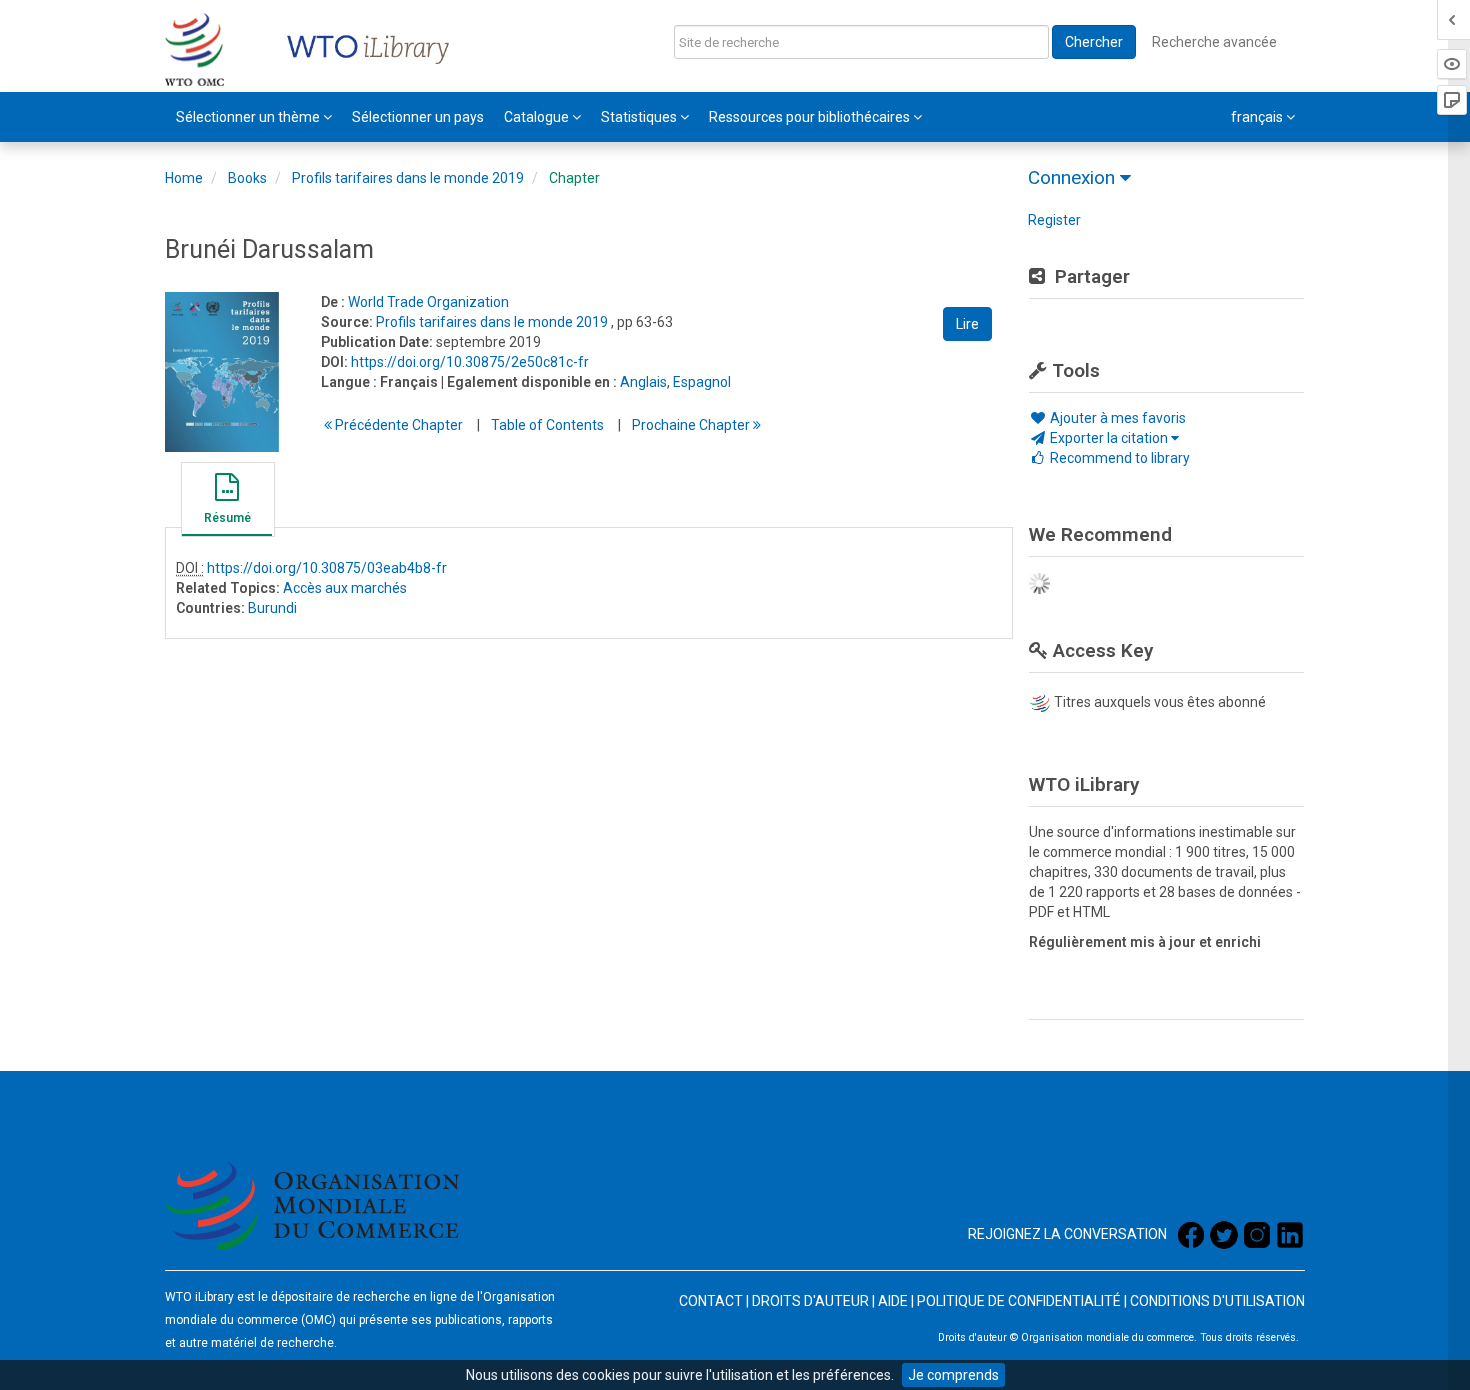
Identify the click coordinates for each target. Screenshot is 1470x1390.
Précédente (397, 425)
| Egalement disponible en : (529, 382)
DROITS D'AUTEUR (810, 1301)
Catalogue (538, 117)
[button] (227, 502)
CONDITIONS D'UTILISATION (1217, 1301)
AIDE (893, 1301)
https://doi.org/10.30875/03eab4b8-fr (327, 568)
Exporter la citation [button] (1109, 438)
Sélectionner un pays (418, 117)
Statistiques (640, 117)
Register (1054, 220)
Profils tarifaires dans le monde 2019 (408, 178)
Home (184, 178)
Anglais (643, 382)
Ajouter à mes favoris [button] (1116, 418)
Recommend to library (1118, 458)
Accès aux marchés (345, 588)
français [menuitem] (1258, 117)
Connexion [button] (1074, 177)
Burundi (272, 608)
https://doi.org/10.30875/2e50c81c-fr (470, 362)
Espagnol (702, 382)
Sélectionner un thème (249, 117)
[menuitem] (254, 117)
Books (247, 178)
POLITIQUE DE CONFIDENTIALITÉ (1019, 1301)
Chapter (574, 178)
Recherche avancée (1214, 42)
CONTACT (711, 1301)
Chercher (1094, 42)
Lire (967, 324)
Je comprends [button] (953, 1375)
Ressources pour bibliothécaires (811, 117)
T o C (547, 425)
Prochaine (692, 425)
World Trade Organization (428, 302)
